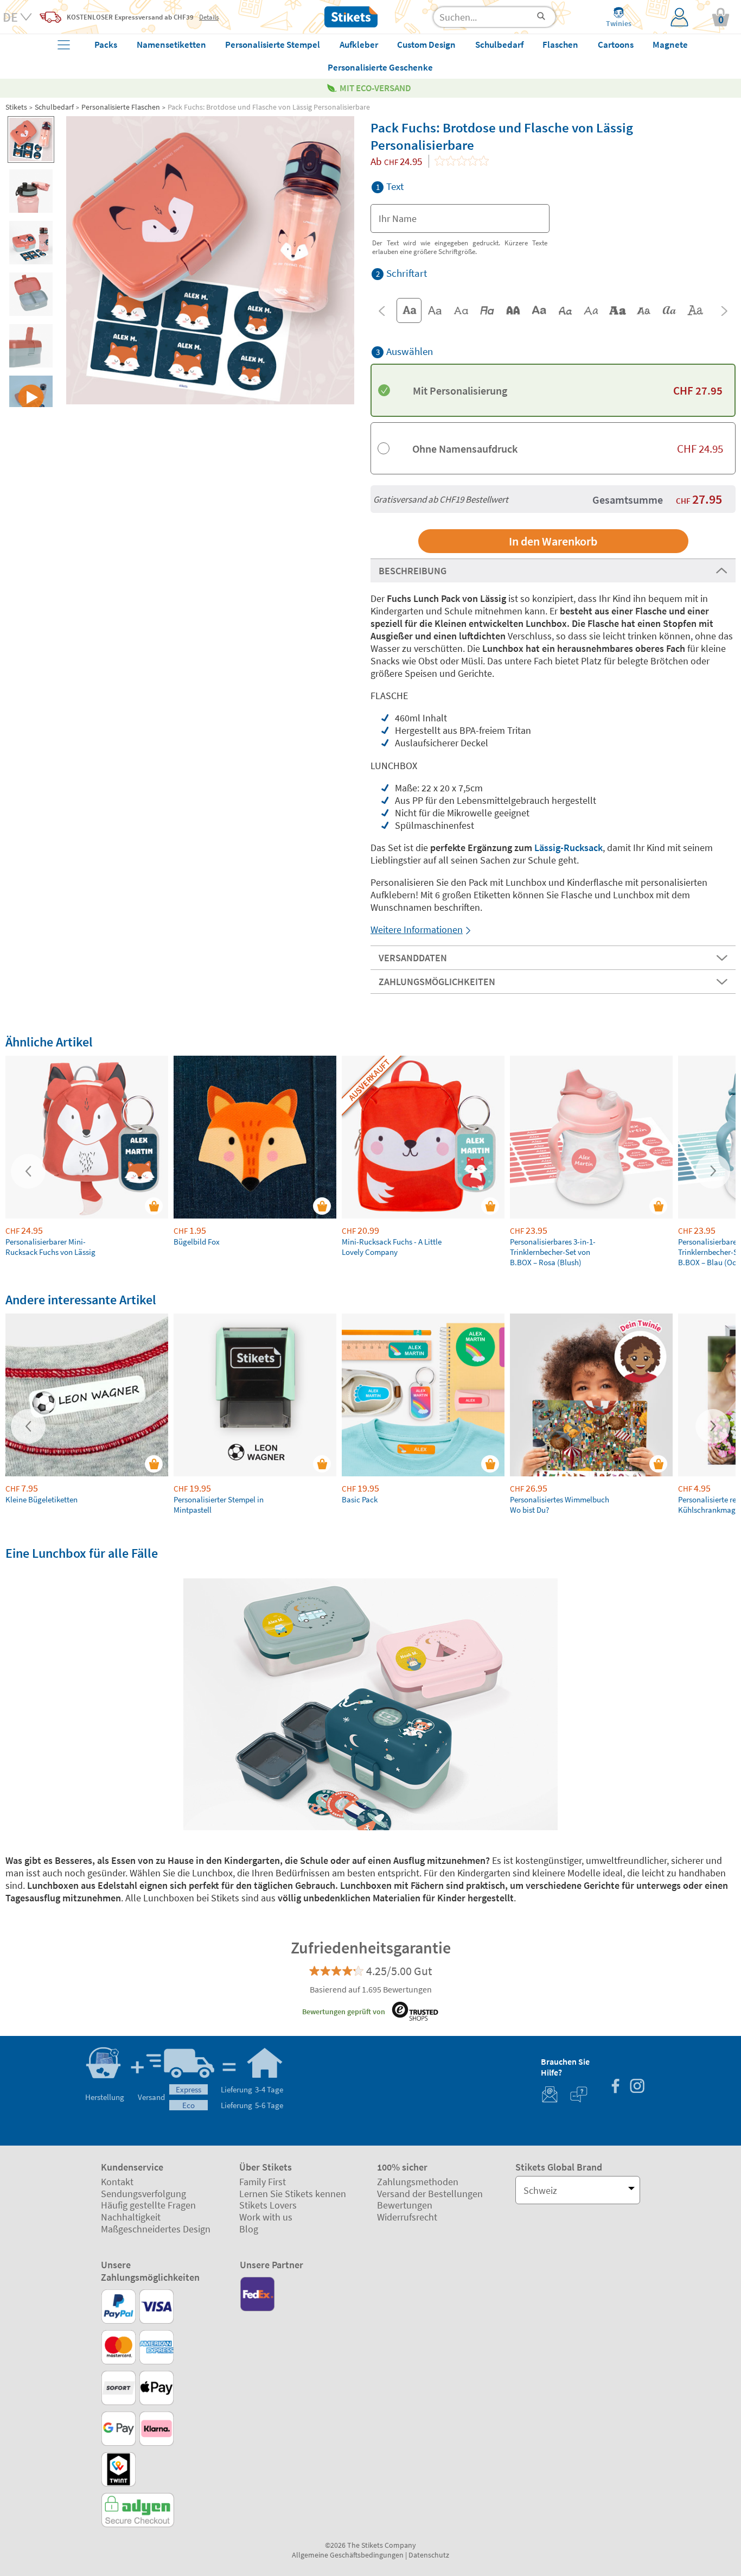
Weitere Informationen (417, 929)
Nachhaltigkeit (131, 2217)
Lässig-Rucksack (568, 848)
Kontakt (117, 2182)
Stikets (16, 107)
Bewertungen (405, 2205)
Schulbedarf (54, 107)
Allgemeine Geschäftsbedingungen (348, 2555)
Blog (249, 2229)
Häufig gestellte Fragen (148, 2205)
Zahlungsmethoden (418, 2182)
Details (209, 17)
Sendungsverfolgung (143, 2194)
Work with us (266, 2217)
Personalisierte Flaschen (121, 107)
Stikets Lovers (268, 2205)
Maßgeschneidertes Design (156, 2229)
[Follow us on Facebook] (615, 2087)
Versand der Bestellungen (430, 2194)
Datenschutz (429, 2555)
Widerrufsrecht (407, 2217)
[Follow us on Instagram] (637, 2087)
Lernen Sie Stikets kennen (293, 2194)
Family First (263, 2182)
